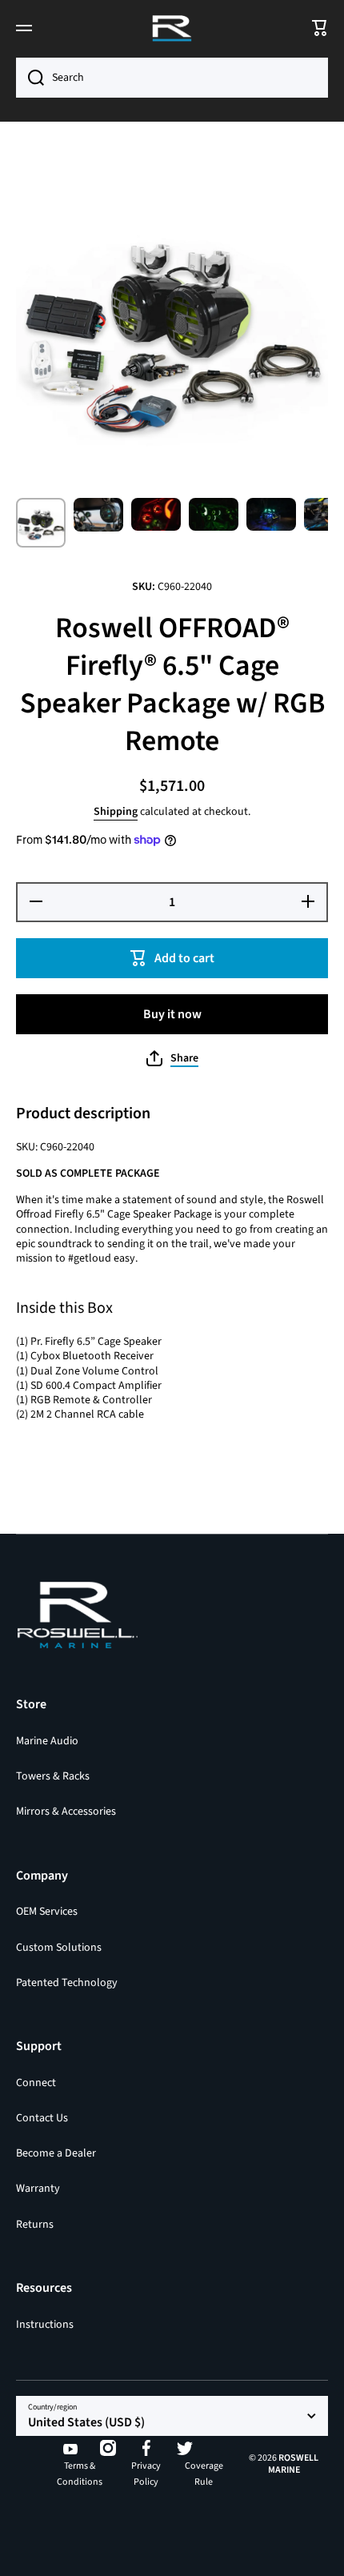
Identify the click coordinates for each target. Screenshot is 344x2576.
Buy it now (172, 1014)
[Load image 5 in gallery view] (271, 514)
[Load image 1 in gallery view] (41, 523)
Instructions (45, 2324)
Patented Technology (67, 1982)
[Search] (30, 78)
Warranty (38, 2189)
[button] (172, 1058)
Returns (35, 2224)
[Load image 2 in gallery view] (98, 514)
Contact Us (42, 2118)
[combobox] (172, 78)
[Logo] (172, 28)
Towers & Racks (53, 1776)
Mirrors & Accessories (66, 1811)
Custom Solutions (59, 1948)
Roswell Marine (294, 2464)
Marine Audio (47, 1741)
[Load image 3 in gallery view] (156, 514)
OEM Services (47, 1912)
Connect (36, 2083)
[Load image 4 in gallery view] (214, 514)
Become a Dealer (56, 2153)
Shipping (116, 812)
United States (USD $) (86, 2422)
